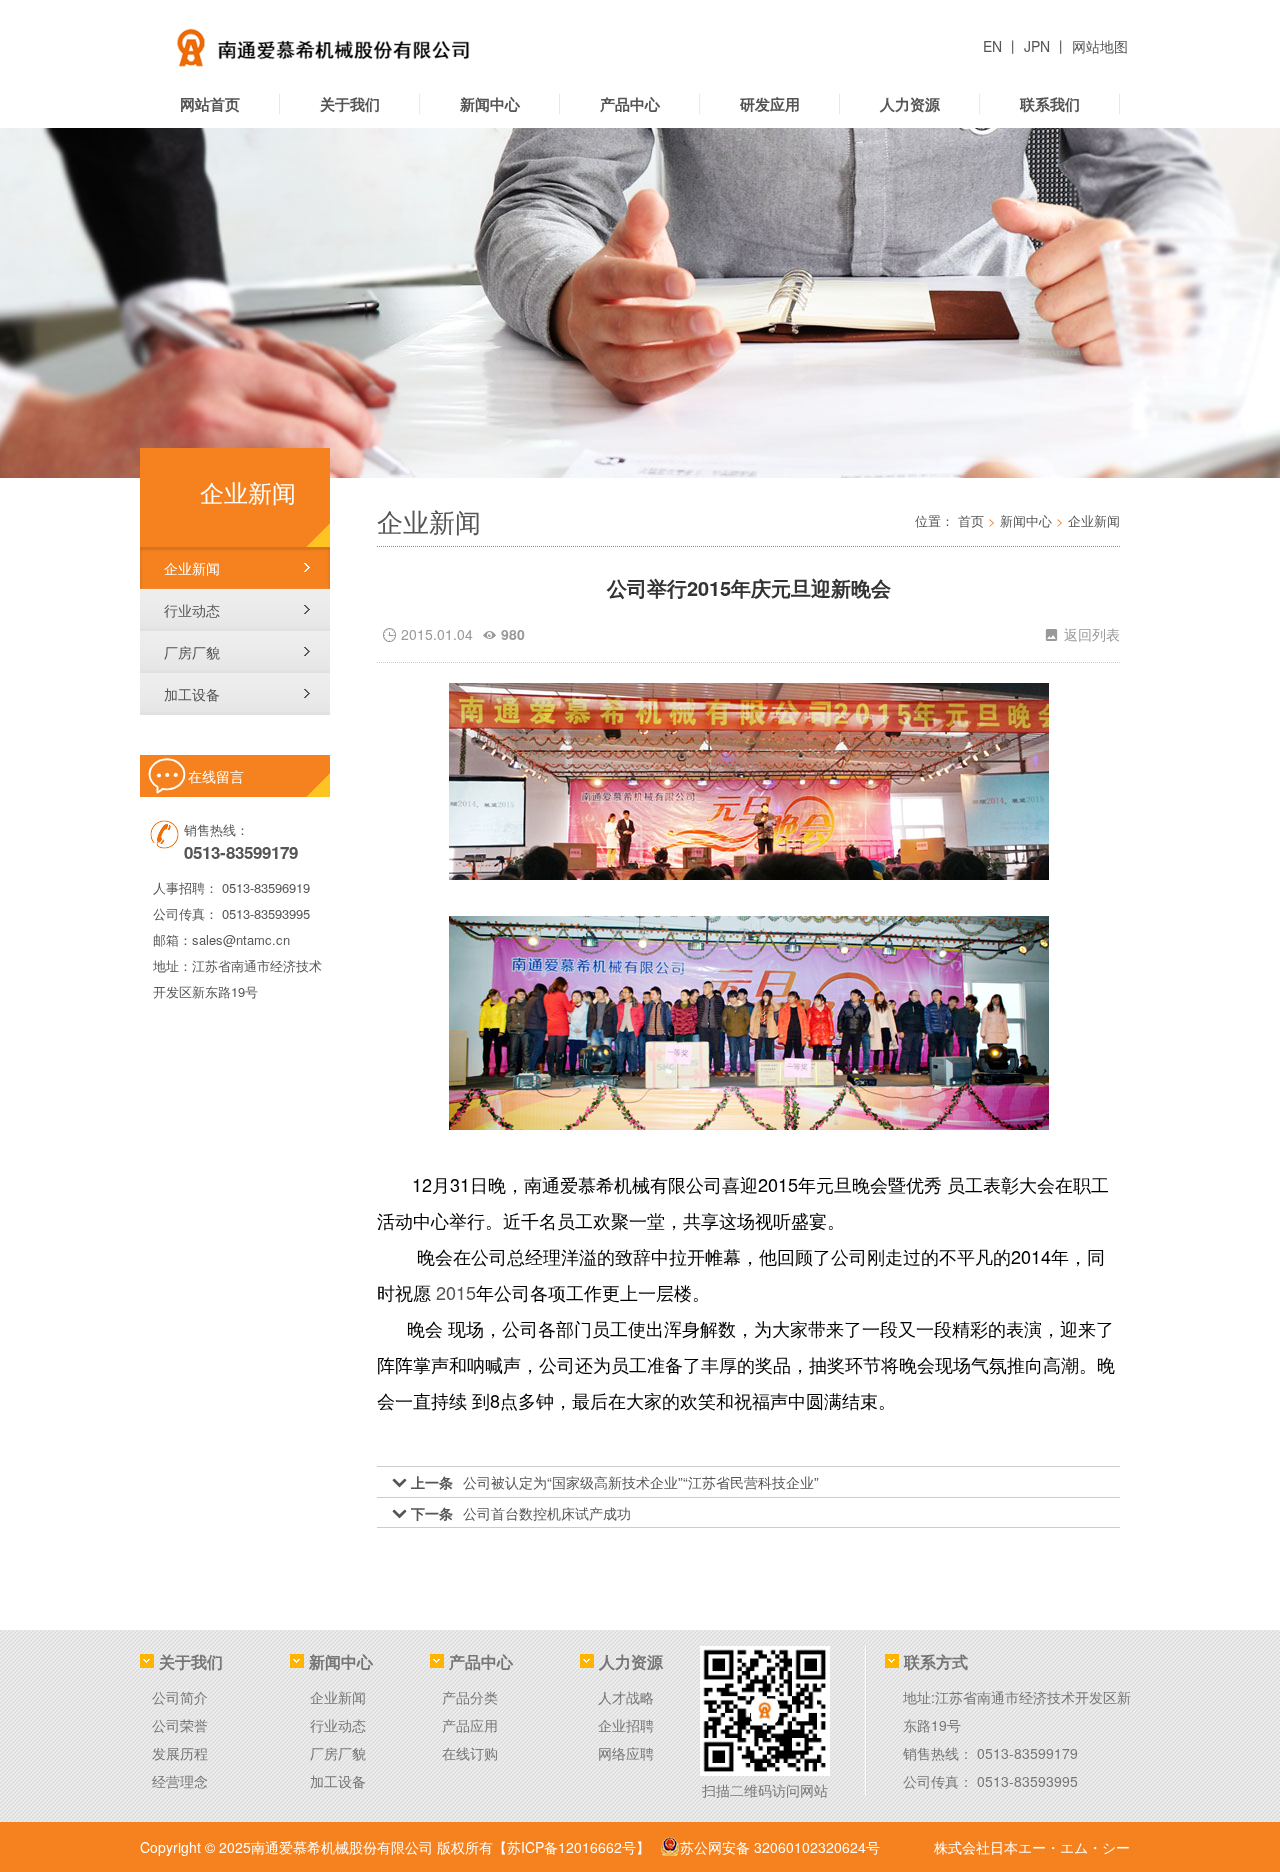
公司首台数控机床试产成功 (547, 1513)
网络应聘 (626, 1753)
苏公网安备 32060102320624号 (780, 1847)
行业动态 (192, 610)
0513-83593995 (266, 913)
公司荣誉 (180, 1725)
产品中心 (630, 104)
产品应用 (470, 1725)
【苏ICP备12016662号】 (571, 1847)
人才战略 (626, 1697)
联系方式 (936, 1661)
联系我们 (1050, 104)
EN (994, 46)
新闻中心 (490, 104)
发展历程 (180, 1753)
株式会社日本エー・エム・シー (1032, 1847)
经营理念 (180, 1781)
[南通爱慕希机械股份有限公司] (395, 40)
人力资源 (910, 104)
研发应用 (770, 104)
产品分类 (470, 1697)
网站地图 (1100, 46)
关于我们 (350, 104)
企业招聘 (626, 1725)
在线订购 (470, 1753)
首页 (971, 520)
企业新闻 (192, 568)
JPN (1039, 46)
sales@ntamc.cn (241, 939)
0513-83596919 (266, 887)
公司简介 (180, 1697)
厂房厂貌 (192, 652)
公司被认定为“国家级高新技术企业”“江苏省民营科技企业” (641, 1482)
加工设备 (192, 694)
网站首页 (210, 104)
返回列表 (1082, 634)
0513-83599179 (1027, 1753)
